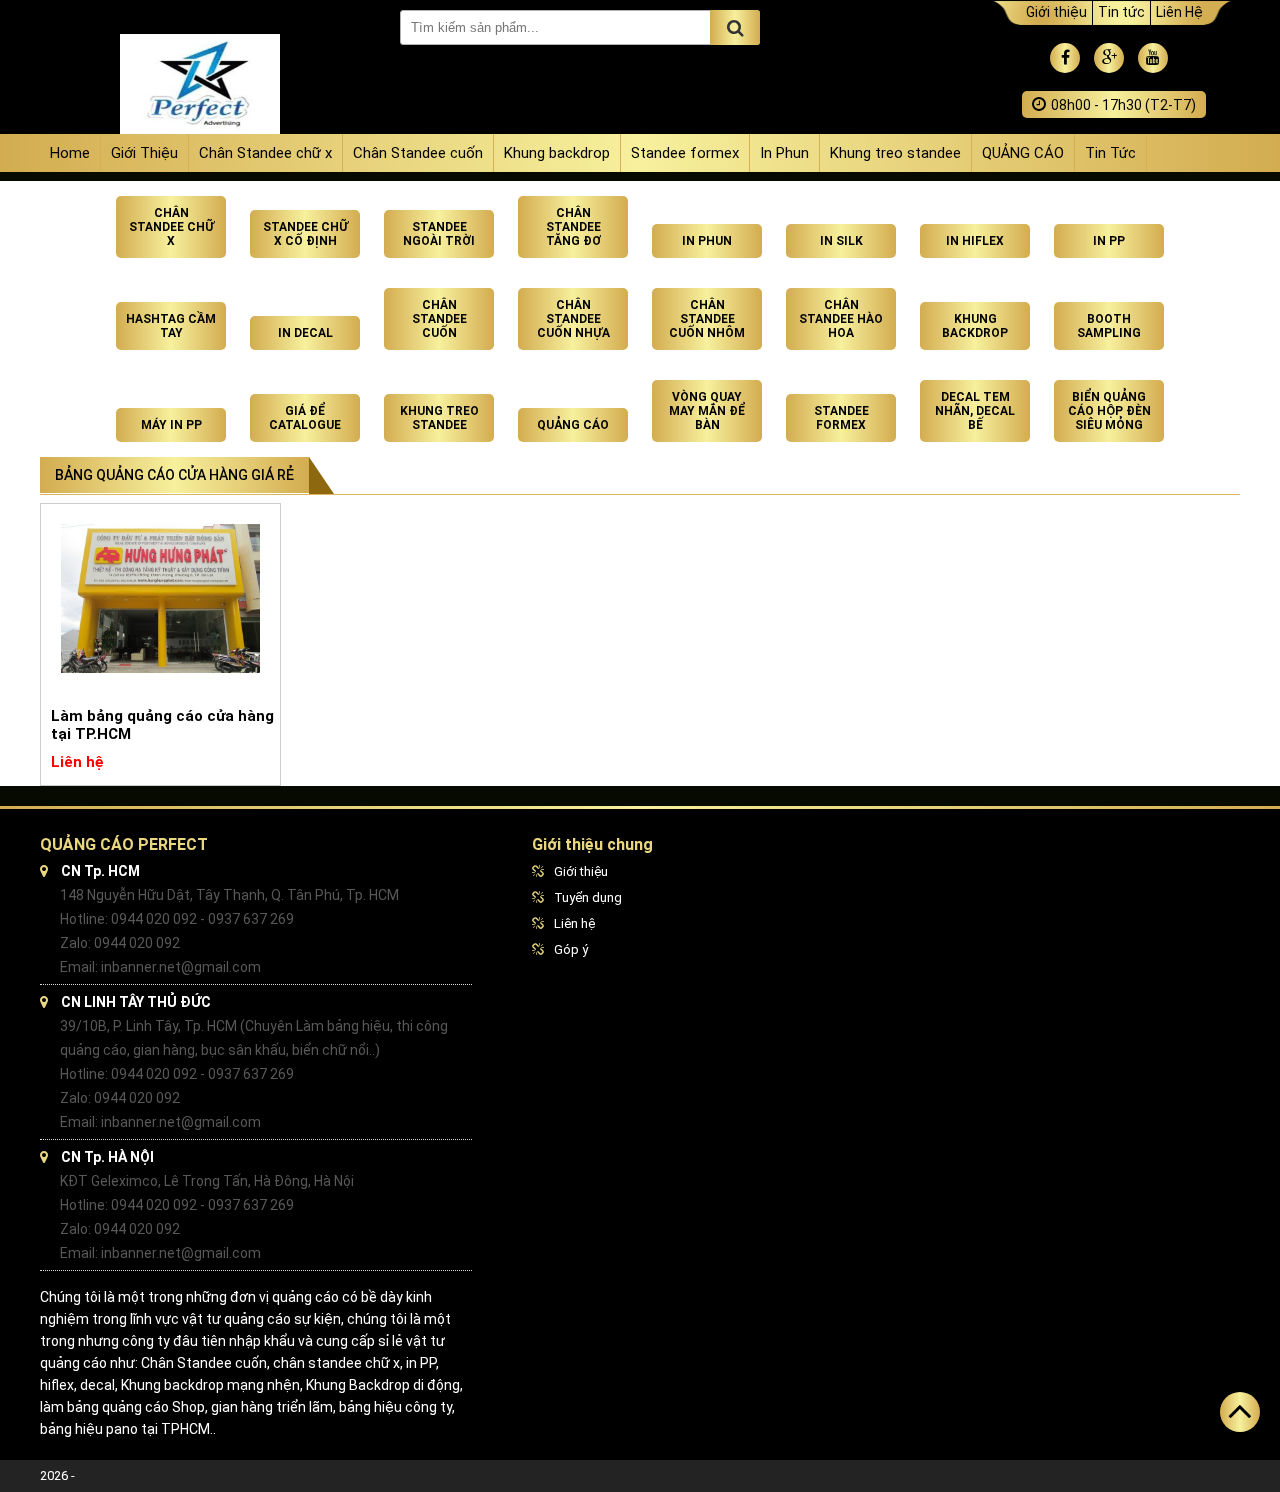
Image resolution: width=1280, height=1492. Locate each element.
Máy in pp (171, 425)
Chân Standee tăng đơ (573, 227)
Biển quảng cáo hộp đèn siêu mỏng (1109, 411)
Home (70, 153)
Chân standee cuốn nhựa (573, 319)
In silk (841, 241)
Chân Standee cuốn (418, 153)
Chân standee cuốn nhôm (707, 319)
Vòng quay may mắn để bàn (707, 411)
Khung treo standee (895, 153)
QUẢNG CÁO (1023, 153)
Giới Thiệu (144, 153)
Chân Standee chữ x (265, 153)
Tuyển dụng (588, 897)
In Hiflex (975, 241)
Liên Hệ (1179, 12)
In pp (1109, 241)
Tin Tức (1110, 153)
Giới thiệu (1056, 12)
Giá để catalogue (305, 418)
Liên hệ (574, 923)
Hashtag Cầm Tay (171, 326)
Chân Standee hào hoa (841, 319)
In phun (707, 241)
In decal (305, 333)
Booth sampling (1109, 326)
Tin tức (1121, 12)
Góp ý (571, 949)
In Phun (784, 153)
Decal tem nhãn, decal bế (975, 411)
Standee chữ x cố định (305, 234)
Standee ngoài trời (439, 234)
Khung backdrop (557, 153)
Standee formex (685, 153)
